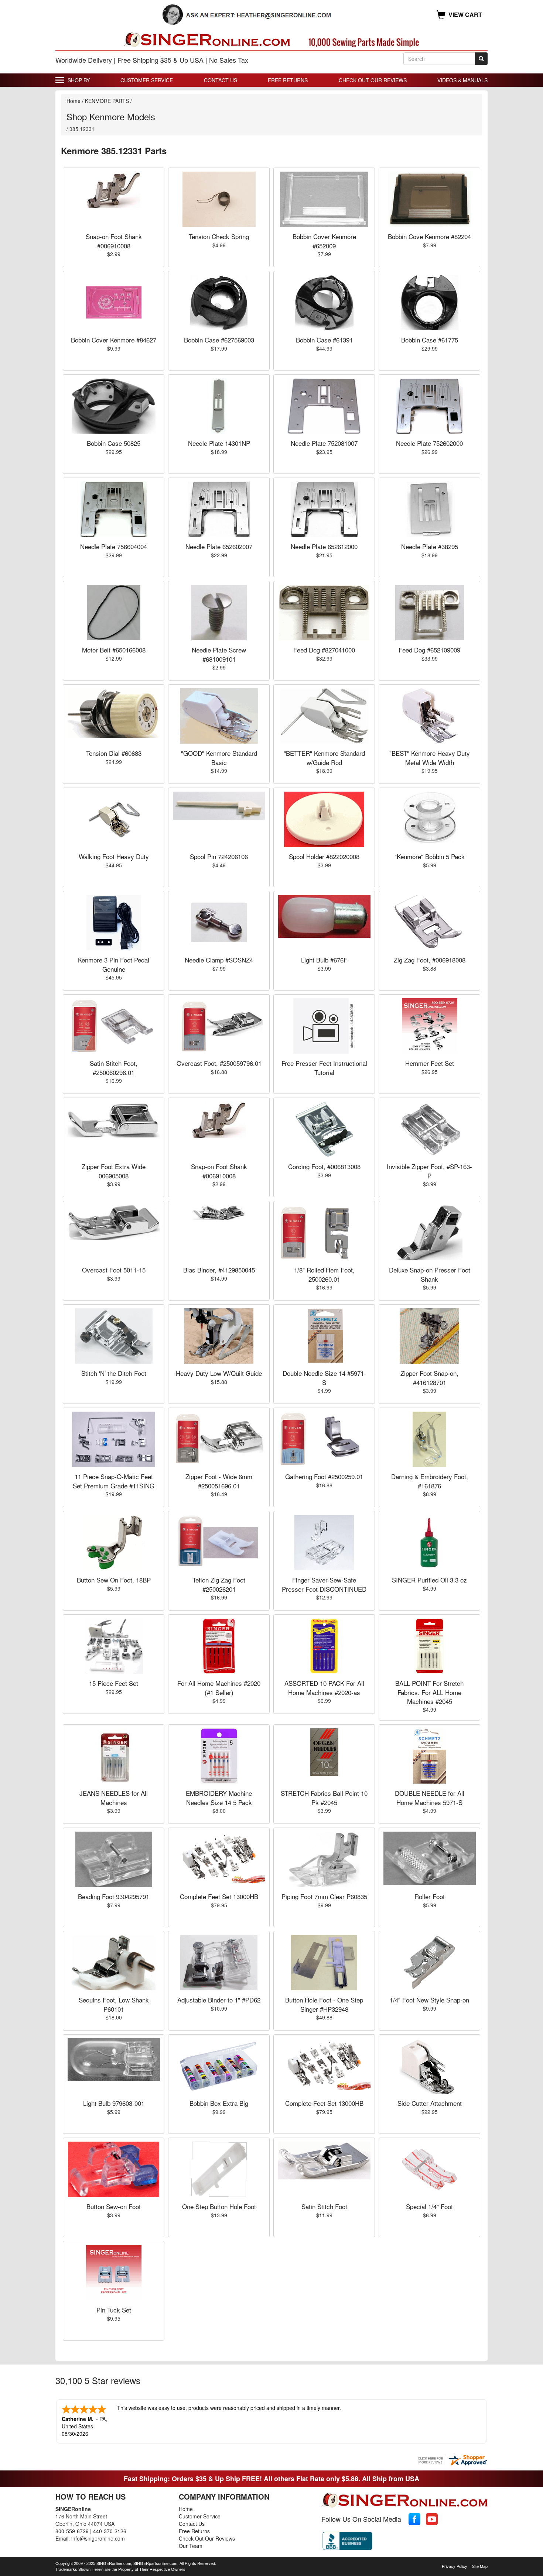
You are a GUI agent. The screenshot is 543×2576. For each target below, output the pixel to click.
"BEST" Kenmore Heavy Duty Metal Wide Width (430, 757)
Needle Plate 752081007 (324, 443)
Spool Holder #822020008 (324, 856)
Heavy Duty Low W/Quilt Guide (219, 1373)
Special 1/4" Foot (429, 2206)
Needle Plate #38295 (430, 546)
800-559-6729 (72, 2531)
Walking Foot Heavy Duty (114, 856)
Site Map (480, 2566)
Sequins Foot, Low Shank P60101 (114, 2004)
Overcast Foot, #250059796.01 (219, 1063)
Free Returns (288, 80)
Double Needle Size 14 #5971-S (324, 1377)
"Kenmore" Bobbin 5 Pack (430, 856)
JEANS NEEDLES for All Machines (114, 1797)
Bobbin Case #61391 (324, 340)
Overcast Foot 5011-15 (114, 1270)
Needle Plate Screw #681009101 (219, 654)
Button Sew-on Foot (114, 2206)
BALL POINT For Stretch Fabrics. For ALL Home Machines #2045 (429, 1692)
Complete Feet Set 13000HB (219, 1896)
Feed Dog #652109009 (429, 650)
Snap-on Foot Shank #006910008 (114, 241)
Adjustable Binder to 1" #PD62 (219, 2000)
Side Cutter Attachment (430, 2103)
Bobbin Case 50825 (114, 443)
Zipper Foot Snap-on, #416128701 (429, 1377)
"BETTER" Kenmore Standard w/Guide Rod (324, 757)
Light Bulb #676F (324, 960)
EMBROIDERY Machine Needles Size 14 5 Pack (219, 1797)
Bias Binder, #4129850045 (219, 1270)
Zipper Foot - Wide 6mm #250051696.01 (219, 1481)
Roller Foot (430, 1896)
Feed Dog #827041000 (324, 650)
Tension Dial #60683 (114, 753)
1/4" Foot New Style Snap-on (429, 2000)
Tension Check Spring (219, 236)
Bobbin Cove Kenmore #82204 (429, 236)
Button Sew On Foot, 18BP (114, 1580)
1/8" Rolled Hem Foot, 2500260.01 (324, 1274)
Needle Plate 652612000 (324, 546)
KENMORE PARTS (107, 101)
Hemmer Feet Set (430, 1063)
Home (74, 101)
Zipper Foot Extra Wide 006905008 (114, 1171)
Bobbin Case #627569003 (219, 340)
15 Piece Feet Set (114, 1683)
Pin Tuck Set (114, 2310)
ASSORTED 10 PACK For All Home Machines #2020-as (324, 1688)
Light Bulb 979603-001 (114, 2103)
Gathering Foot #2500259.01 (324, 1476)
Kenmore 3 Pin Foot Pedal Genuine (114, 964)
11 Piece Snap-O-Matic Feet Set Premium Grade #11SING (114, 1481)
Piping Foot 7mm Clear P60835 (324, 1896)
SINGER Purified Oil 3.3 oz (429, 1580)
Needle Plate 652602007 (219, 546)
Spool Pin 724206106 (219, 856)
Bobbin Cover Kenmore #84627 (114, 340)
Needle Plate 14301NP (219, 443)
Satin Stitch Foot (324, 2206)
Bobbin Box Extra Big (219, 2103)
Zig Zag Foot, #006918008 (430, 960)
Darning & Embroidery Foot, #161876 (430, 1481)
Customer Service (147, 80)
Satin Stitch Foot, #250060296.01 (114, 1067)
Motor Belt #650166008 (114, 650)
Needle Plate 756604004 (114, 546)
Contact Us (221, 80)
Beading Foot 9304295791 (114, 1896)
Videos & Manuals (462, 80)
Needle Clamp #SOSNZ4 (219, 960)
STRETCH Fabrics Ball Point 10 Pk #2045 (324, 1797)
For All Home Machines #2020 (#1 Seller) (219, 1688)
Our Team (191, 2546)
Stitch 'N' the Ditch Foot (114, 1373)
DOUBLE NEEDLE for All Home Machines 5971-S (430, 1797)
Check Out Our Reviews (373, 80)
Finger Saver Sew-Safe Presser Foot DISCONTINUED (324, 1584)
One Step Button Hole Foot (219, 2206)
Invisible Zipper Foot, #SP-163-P (429, 1171)
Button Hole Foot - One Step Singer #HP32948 (324, 2004)
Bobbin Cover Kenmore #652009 (324, 241)
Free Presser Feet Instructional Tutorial (324, 1067)
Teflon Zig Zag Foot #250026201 (219, 1584)
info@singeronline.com (98, 2538)
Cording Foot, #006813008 (324, 1166)
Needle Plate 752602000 (429, 443)
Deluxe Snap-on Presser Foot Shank (430, 1274)
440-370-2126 (110, 2531)
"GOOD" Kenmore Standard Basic (219, 757)
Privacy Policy (455, 2566)
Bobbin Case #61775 (430, 340)
